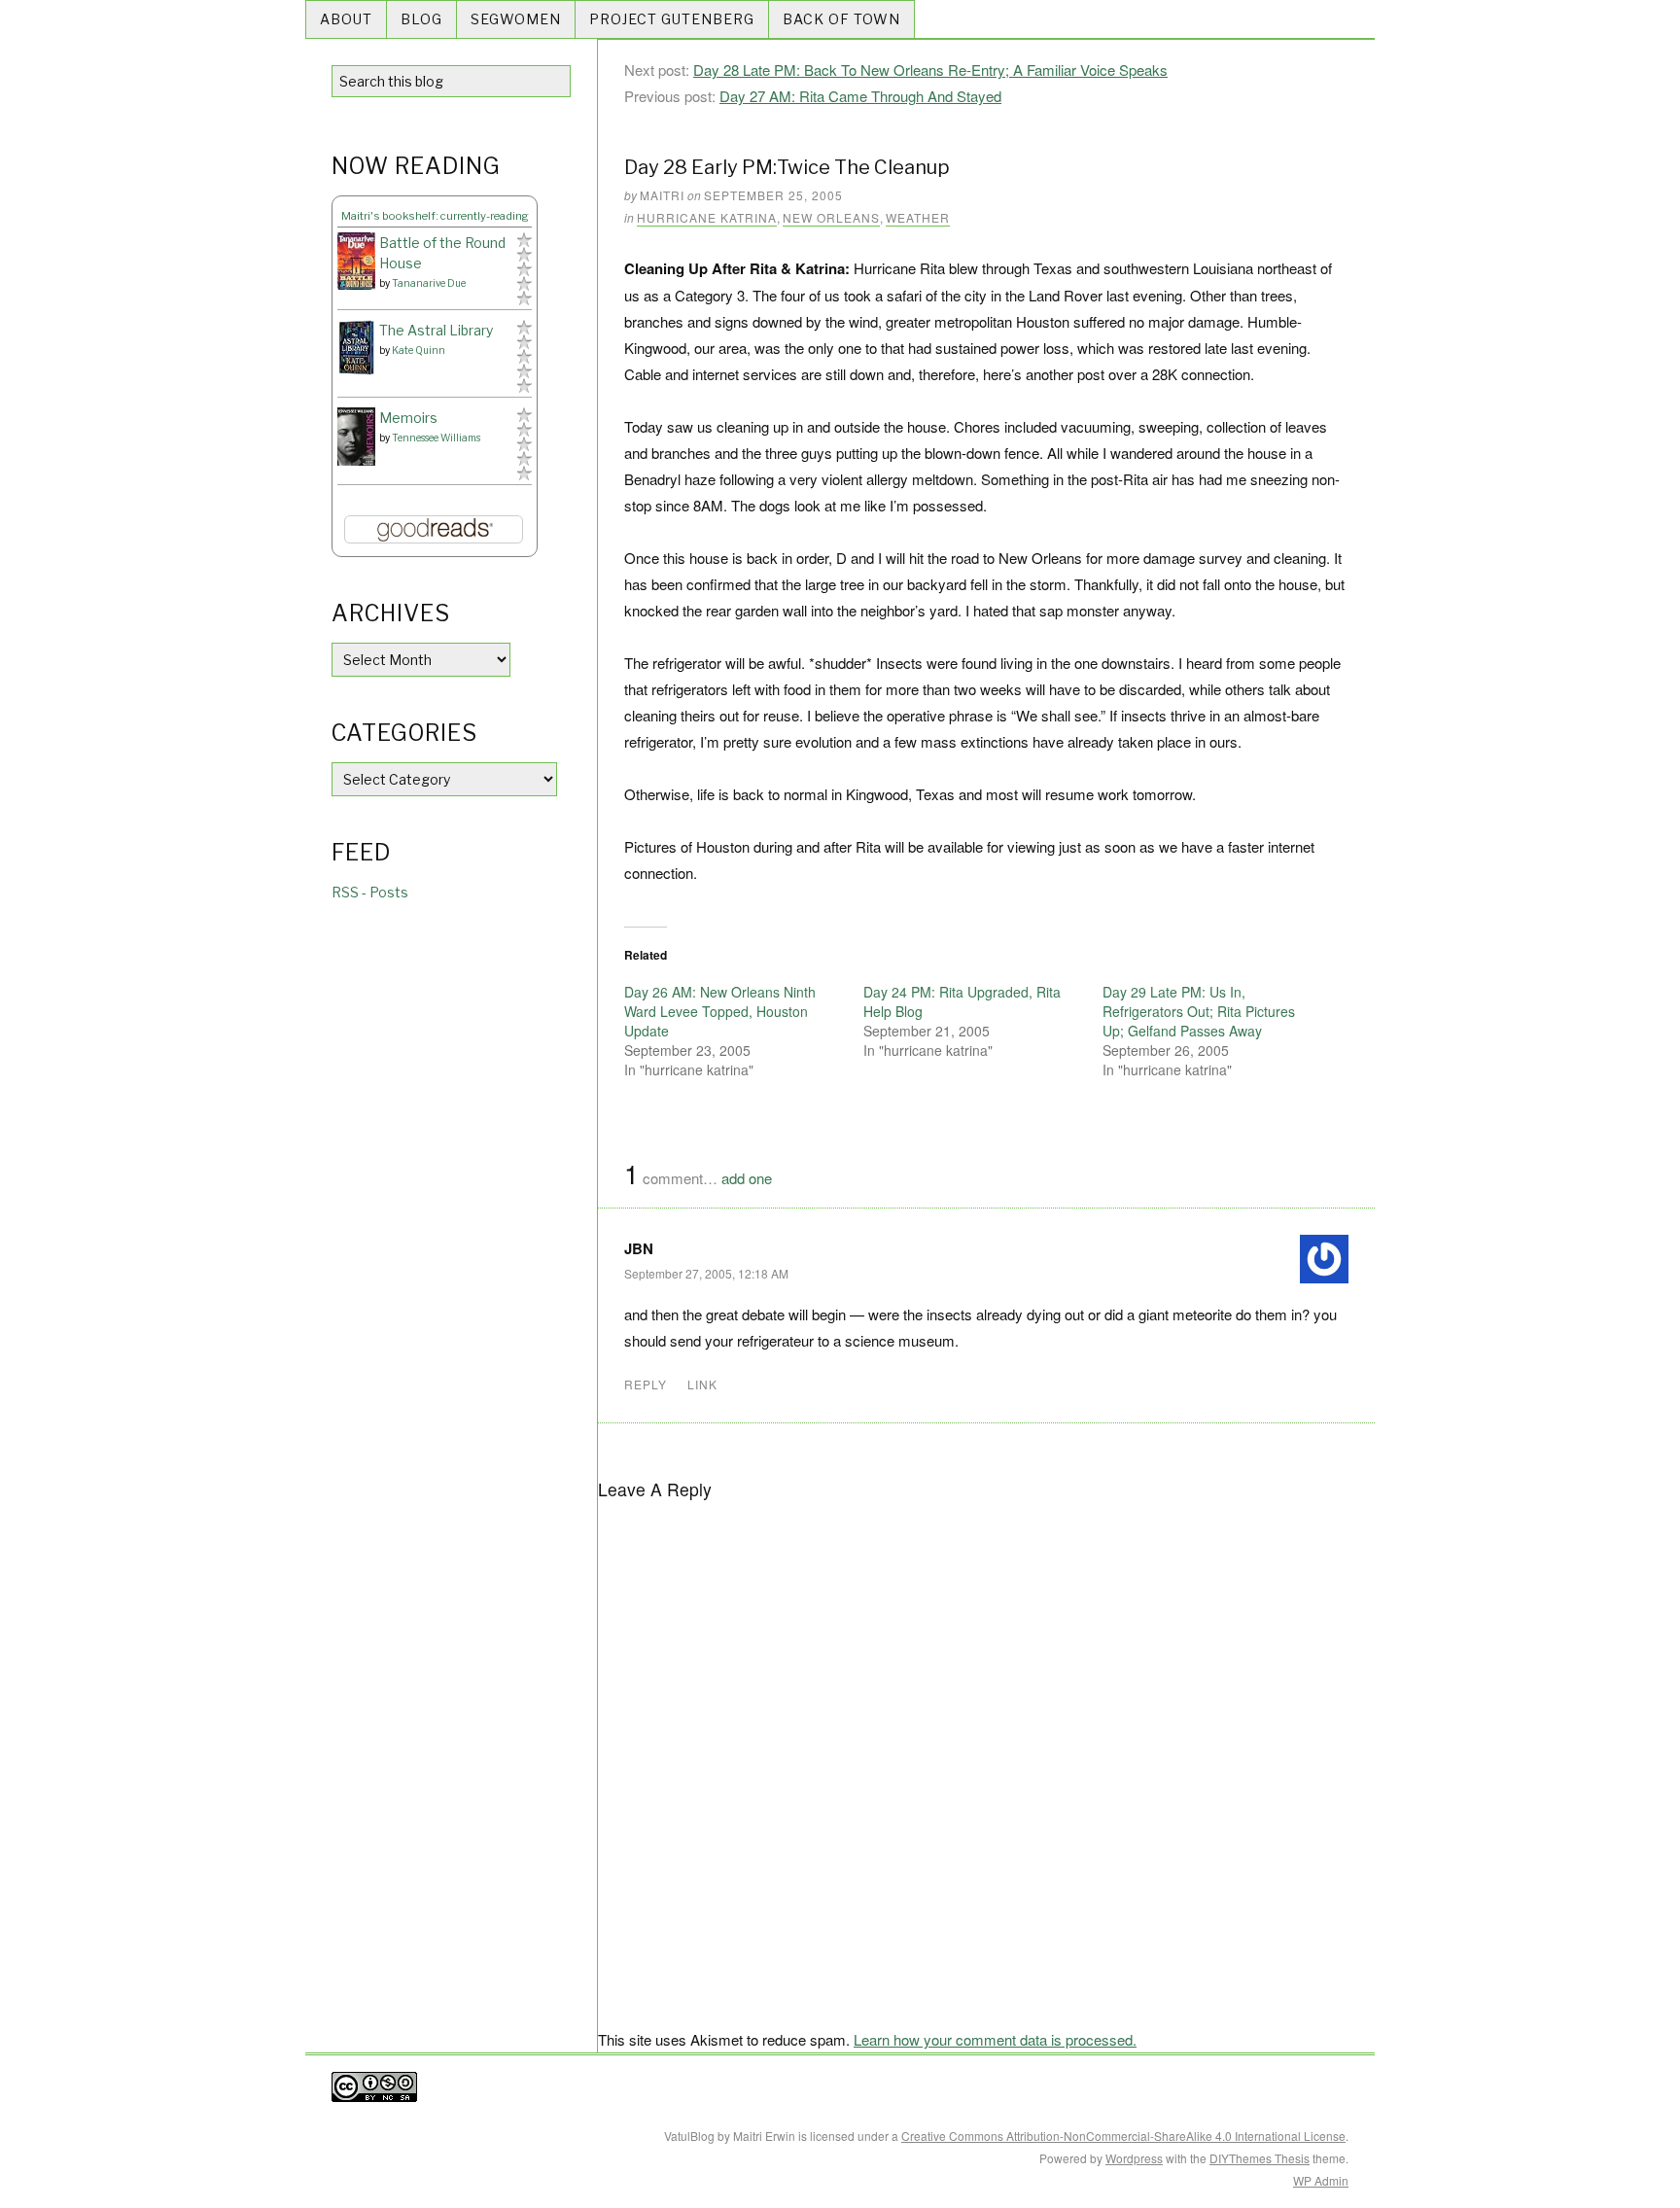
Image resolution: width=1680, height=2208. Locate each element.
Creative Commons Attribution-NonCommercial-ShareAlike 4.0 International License (1123, 2136)
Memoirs (408, 418)
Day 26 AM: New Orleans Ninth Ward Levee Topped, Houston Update (720, 1011)
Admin (1321, 2180)
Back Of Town (841, 19)
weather (918, 217)
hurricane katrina (707, 217)
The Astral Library (436, 330)
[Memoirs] (356, 437)
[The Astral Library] (356, 348)
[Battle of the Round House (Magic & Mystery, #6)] (356, 261)
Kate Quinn (419, 350)
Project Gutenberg (672, 19)
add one (747, 1178)
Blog (421, 19)
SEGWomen (516, 19)
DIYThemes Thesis (1260, 2158)
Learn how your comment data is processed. (995, 2039)
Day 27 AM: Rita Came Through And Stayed (860, 96)
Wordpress (1134, 2158)
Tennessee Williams (436, 438)
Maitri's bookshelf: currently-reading (435, 216)
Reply (646, 1384)
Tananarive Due (429, 283)
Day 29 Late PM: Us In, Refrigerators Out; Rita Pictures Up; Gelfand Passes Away (1199, 1011)
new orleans (831, 217)
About (346, 19)
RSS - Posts (370, 892)
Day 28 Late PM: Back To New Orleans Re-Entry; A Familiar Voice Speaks (930, 70)
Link (702, 1384)
